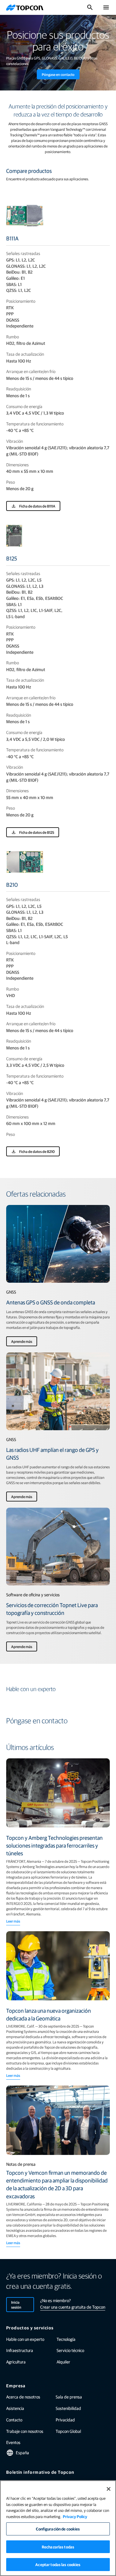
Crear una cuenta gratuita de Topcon (73, 2307)
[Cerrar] (109, 2489)
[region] (58, 2528)
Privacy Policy (75, 2516)
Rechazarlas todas (58, 2547)
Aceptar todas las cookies (58, 2564)
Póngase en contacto (58, 74)
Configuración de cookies (58, 2529)
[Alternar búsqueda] (90, 7)
